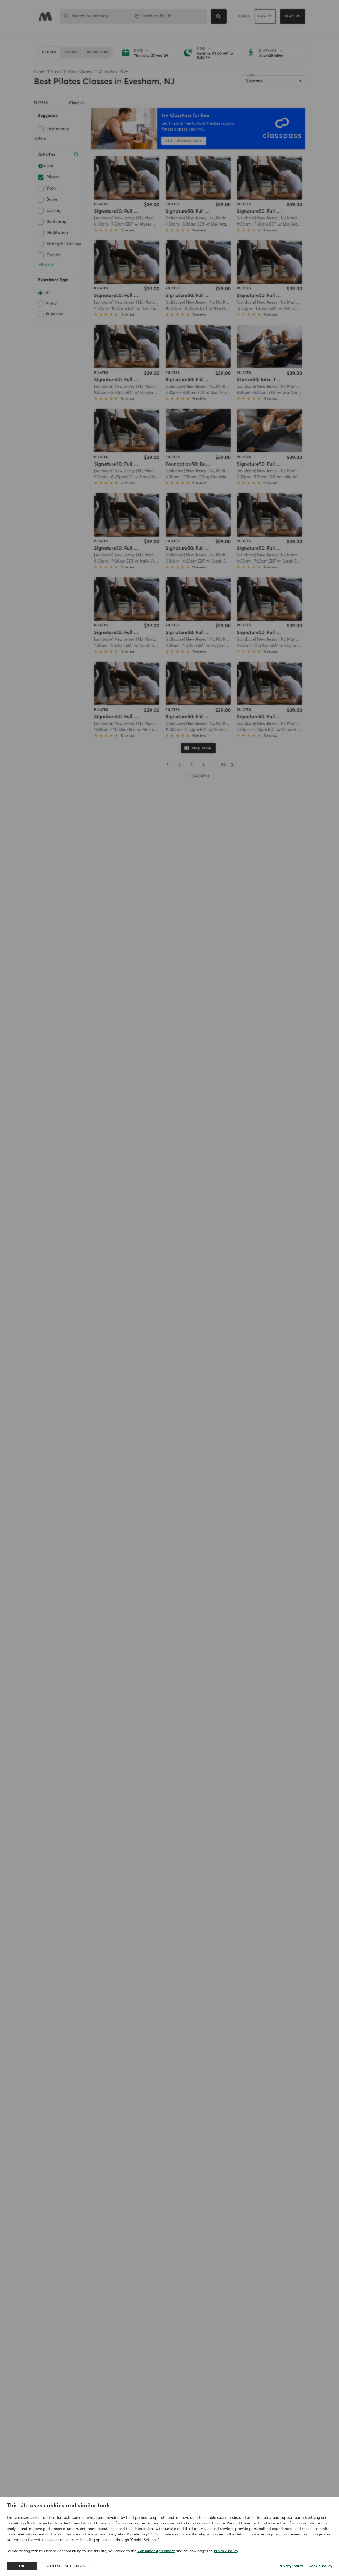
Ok (22, 2566)
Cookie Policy (320, 2566)
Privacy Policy (226, 2551)
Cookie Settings (66, 2566)
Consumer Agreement (156, 2551)
